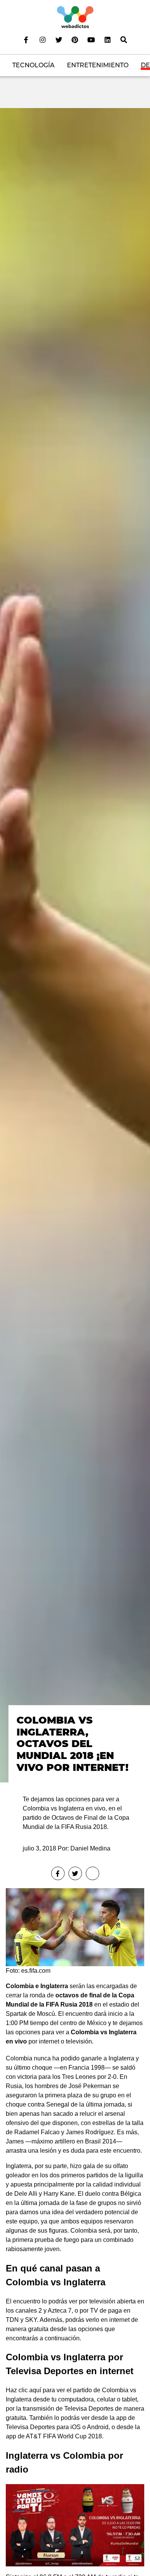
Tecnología (33, 65)
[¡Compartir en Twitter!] (75, 1873)
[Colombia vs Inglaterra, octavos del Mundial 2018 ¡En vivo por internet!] (75, 945)
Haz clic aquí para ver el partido (49, 2390)
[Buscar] (124, 40)
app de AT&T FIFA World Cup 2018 (54, 2436)
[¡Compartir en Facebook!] (58, 1873)
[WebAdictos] (75, 17)
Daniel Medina (90, 1848)
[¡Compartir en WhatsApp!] (92, 1873)
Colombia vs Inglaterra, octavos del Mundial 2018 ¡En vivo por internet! (72, 1743)
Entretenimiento (98, 65)
